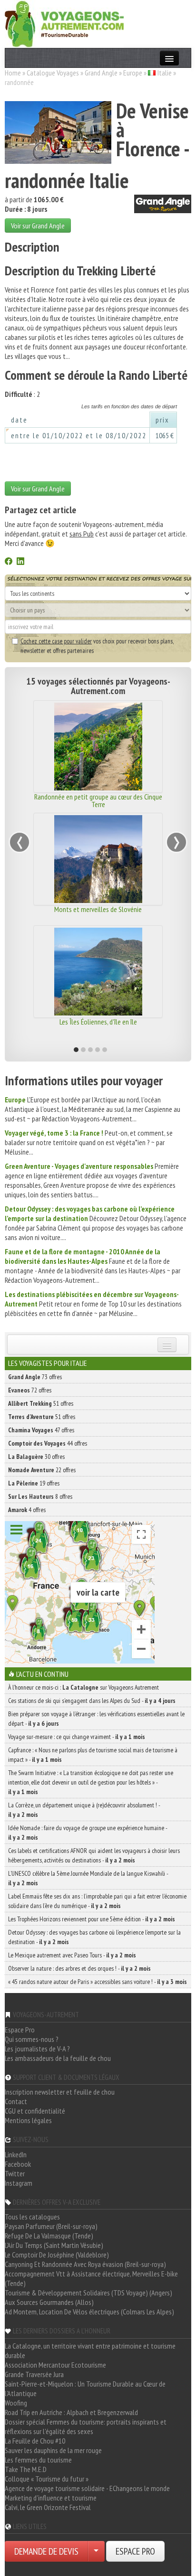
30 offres (36, 1457)
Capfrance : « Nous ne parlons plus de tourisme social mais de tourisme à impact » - (93, 1755)
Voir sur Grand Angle (38, 226)
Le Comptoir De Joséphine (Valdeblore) (57, 2255)
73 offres (35, 1377)
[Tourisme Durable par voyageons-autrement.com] (64, 23)
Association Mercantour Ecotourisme (55, 2365)
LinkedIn (16, 2154)
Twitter (15, 2173)
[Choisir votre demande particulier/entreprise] (96, 2551)
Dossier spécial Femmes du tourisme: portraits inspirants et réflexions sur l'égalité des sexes (86, 2426)
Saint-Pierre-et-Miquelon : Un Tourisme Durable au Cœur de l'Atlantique (85, 2388)
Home (13, 73)
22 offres (42, 1470)
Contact (16, 2101)
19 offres (34, 1483)
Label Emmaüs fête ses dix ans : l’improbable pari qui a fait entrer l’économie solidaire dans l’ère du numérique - (97, 1901)
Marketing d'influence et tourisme (51, 2498)
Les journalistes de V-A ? (37, 2049)
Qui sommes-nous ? (32, 2039)
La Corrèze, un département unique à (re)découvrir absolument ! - (84, 1810)
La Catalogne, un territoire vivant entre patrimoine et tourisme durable (90, 2350)
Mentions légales (28, 2120)
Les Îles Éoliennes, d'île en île (98, 1022)
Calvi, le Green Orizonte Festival (48, 2507)
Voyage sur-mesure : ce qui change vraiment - (77, 1737)
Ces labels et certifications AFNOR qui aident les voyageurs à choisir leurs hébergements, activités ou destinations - (94, 1855)
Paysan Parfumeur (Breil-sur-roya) (51, 2226)
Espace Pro (20, 2030)
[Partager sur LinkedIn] (20, 562)
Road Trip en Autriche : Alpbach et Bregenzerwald (71, 2412)
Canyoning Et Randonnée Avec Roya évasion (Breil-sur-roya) (85, 2264)
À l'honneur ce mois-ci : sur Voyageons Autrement (83, 1687)
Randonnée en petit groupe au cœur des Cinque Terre (98, 800)
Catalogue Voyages (53, 73)
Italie (165, 73)
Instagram (19, 2183)
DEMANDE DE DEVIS (46, 2551)
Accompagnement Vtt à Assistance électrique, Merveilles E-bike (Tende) (91, 2278)
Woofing (16, 2403)
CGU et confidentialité (35, 2111)
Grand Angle (101, 73)
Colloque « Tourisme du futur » (47, 2479)
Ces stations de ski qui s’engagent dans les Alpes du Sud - (92, 1701)
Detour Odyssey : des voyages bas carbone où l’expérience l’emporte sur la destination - (94, 1937)
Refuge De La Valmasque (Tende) (49, 2236)
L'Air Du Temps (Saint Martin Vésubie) (54, 2245)
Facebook (18, 2164)
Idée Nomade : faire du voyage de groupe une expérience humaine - (88, 1833)
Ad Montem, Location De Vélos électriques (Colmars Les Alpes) (89, 2312)
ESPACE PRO (135, 2551)
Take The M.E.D (26, 2469)
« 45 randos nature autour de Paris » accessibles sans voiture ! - (98, 1982)
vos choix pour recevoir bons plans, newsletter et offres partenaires (97, 646)
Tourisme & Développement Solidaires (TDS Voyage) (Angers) (88, 2293)
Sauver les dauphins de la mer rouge (53, 2450)
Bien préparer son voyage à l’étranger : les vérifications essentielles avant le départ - (96, 1719)
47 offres (41, 1430)
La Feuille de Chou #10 (35, 2441)
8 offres (40, 1496)
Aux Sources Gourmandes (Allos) (49, 2302)
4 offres (27, 1510)
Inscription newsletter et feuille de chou (60, 2092)
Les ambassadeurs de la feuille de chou (58, 2058)
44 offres (48, 1443)
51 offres (41, 1403)
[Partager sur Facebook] (9, 562)
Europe (133, 73)
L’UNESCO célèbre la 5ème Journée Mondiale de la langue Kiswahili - (88, 1878)
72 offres (30, 1390)
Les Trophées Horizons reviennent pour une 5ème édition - (92, 1919)
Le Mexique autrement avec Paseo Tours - (72, 1955)
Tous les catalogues (32, 2217)
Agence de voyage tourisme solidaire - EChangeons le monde (87, 2488)
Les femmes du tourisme (38, 2460)
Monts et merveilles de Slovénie (98, 909)
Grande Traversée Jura (34, 2374)
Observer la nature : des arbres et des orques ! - (79, 1968)
